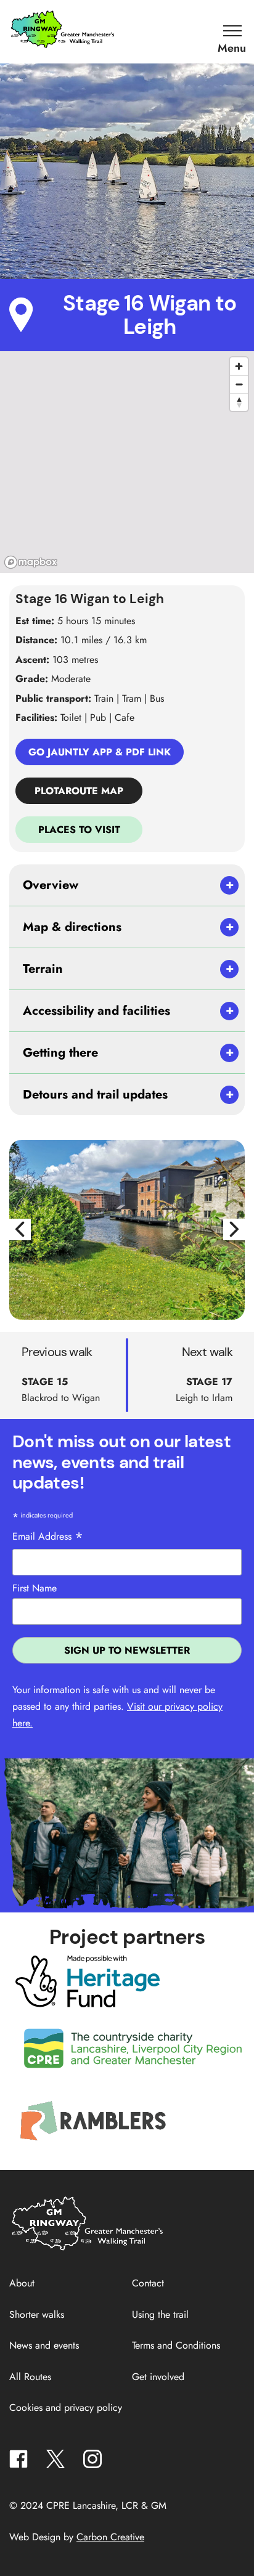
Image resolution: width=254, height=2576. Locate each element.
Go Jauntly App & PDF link (100, 752)
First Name (35, 1588)
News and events (44, 2345)
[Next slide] (234, 1229)
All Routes (30, 2377)
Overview (51, 885)
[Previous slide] (20, 1229)
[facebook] (18, 2462)
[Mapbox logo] (31, 562)
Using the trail (160, 2314)
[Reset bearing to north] (239, 402)
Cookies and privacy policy (66, 2407)
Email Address (48, 1537)
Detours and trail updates (95, 1095)
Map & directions (72, 927)
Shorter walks (37, 2314)
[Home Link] (89, 2249)
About (22, 2283)
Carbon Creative (110, 2537)
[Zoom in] (239, 366)
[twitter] (55, 2462)
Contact (148, 2283)
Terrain (43, 969)
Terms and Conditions (176, 2345)
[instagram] (92, 2462)
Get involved (158, 2377)
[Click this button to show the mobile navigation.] (232, 31)
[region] (127, 462)
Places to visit (79, 830)
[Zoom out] (239, 384)
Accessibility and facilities (96, 1011)
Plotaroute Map (79, 791)
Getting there (60, 1053)
